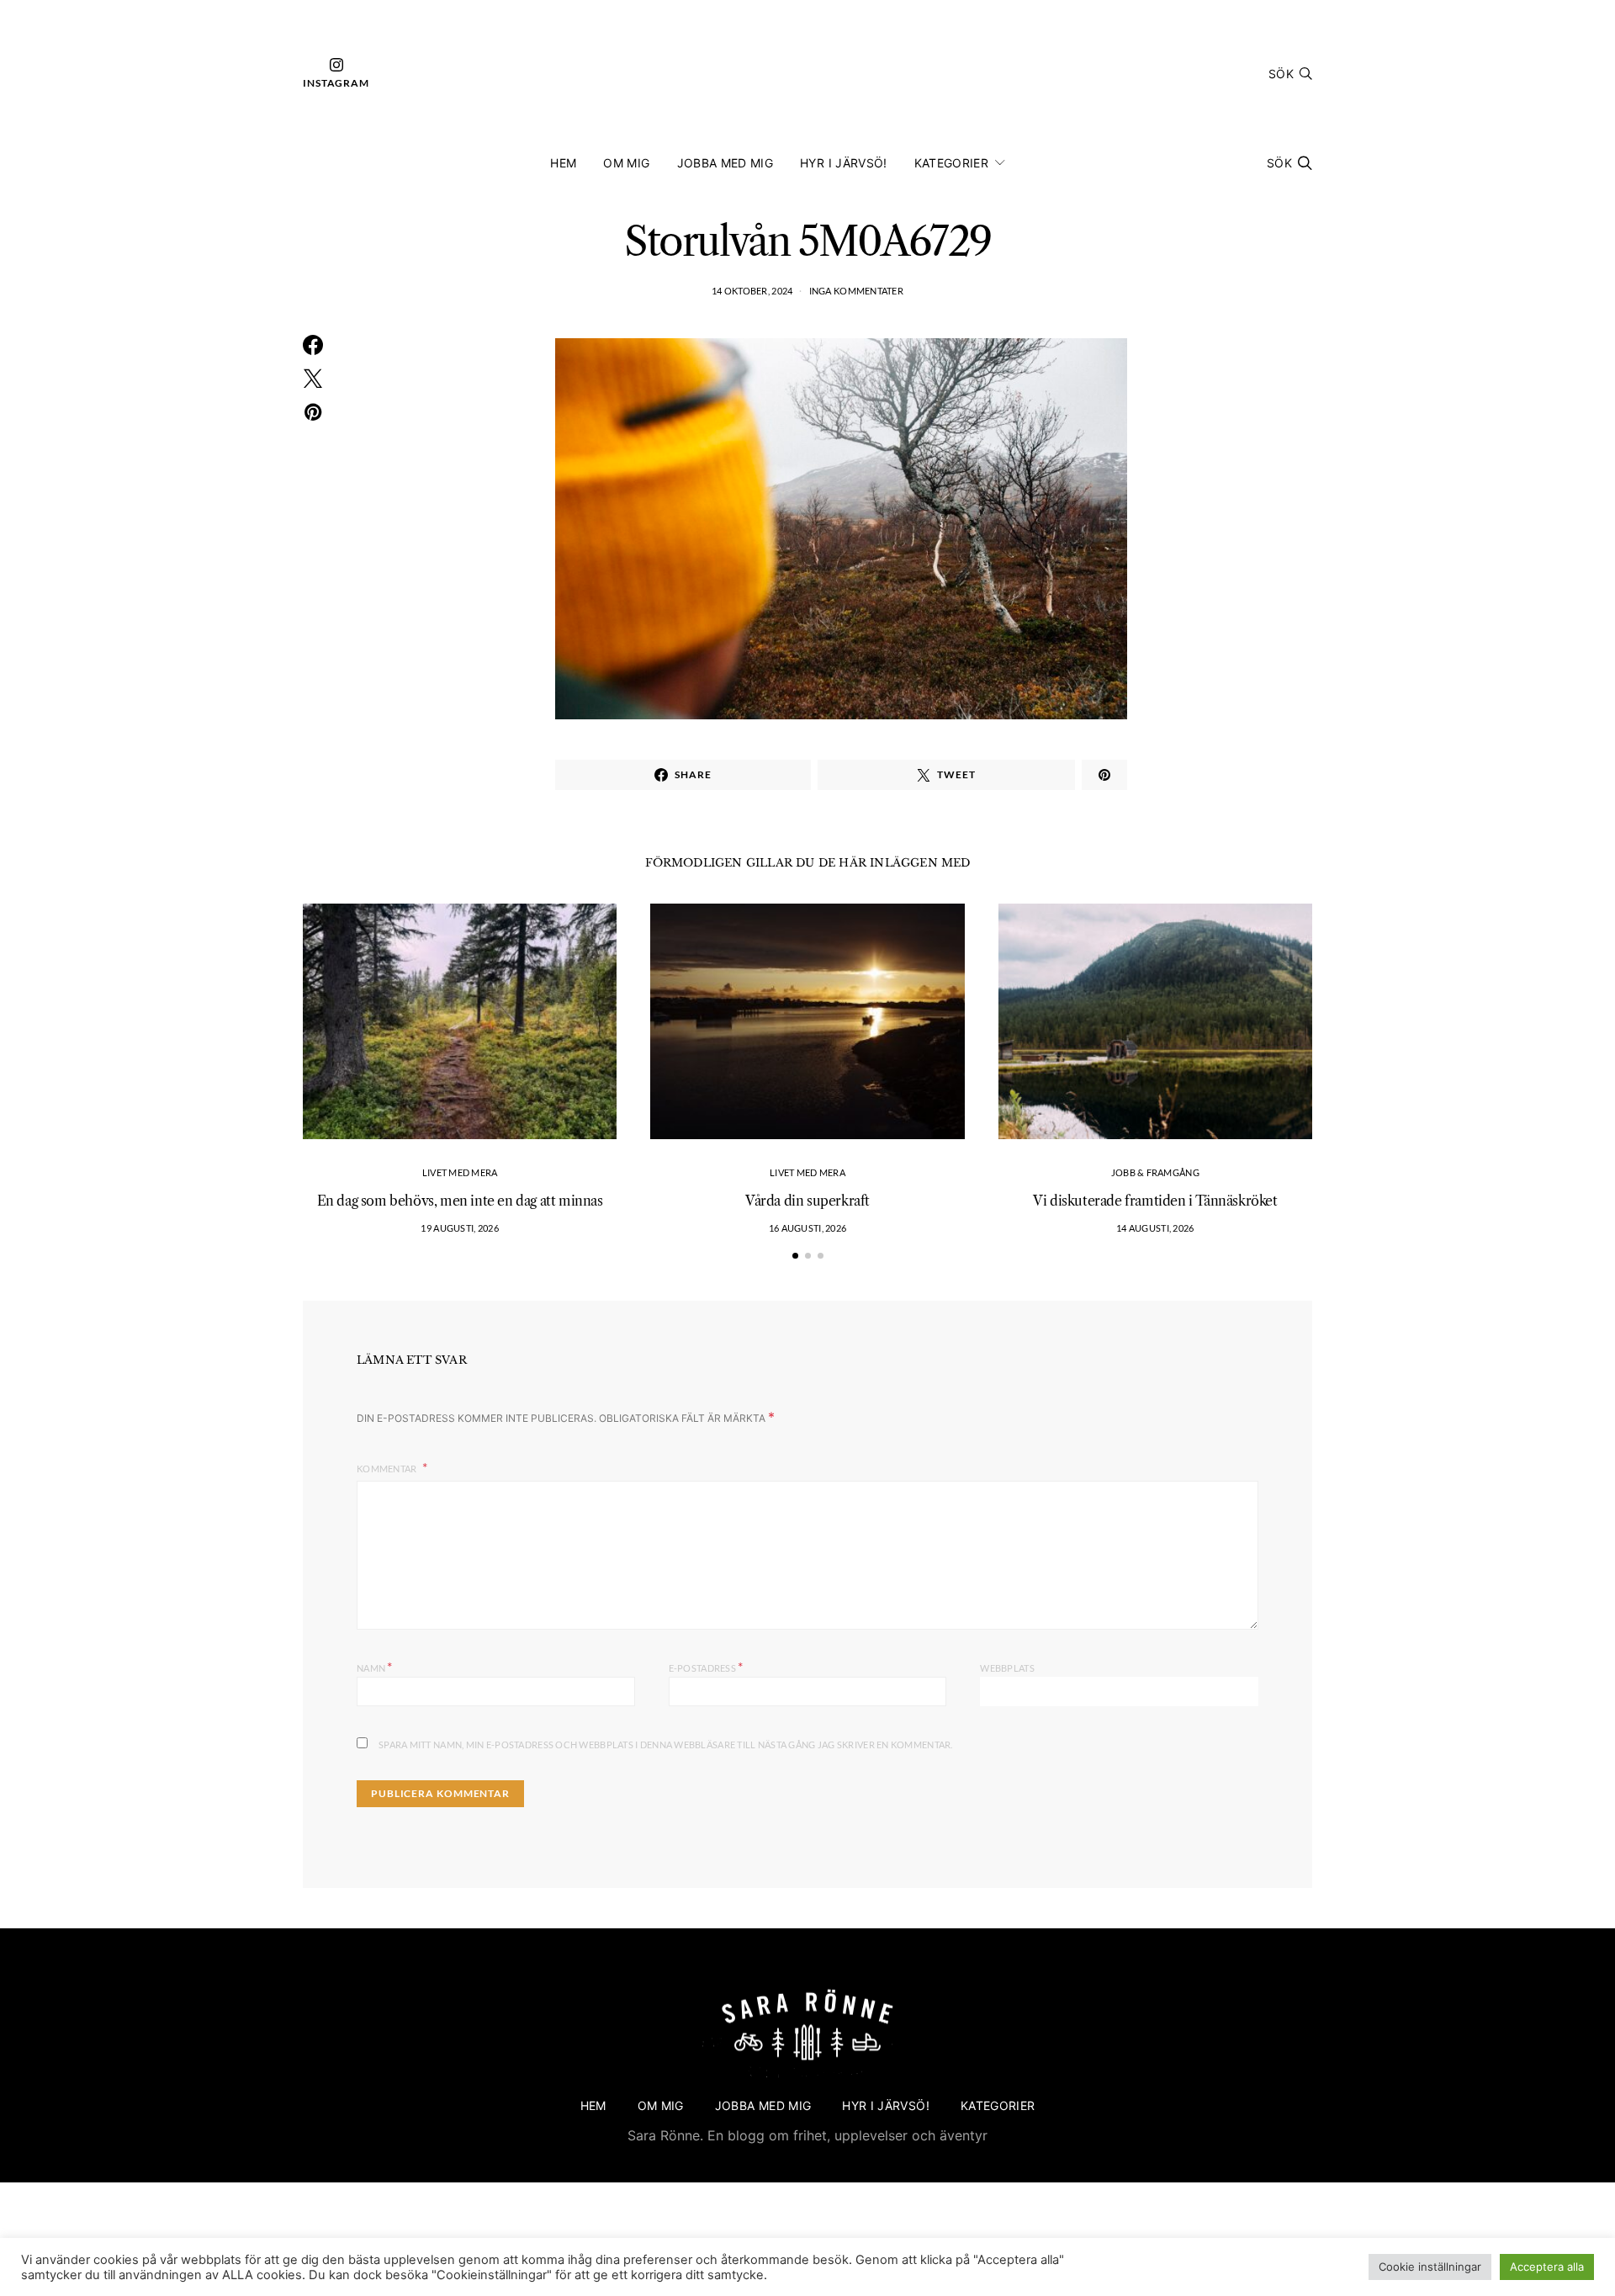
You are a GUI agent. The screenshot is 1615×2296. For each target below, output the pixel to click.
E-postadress (706, 1666)
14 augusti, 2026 (1155, 1228)
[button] (795, 1256)
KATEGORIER (952, 163)
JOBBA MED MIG (725, 163)
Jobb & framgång (1155, 1172)
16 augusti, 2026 (807, 1228)
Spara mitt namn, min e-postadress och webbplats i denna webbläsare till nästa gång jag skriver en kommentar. (666, 1745)
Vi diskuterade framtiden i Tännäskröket (1155, 1201)
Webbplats (1007, 1668)
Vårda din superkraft (807, 1201)
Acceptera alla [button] (1547, 2267)
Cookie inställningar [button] (1430, 2267)
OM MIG (626, 163)
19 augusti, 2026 (459, 1228)
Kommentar (388, 1469)
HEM (563, 163)
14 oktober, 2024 (752, 291)
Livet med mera (460, 1172)
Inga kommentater (856, 291)
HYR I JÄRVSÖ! (844, 163)
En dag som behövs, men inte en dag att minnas (460, 1201)
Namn (375, 1666)
